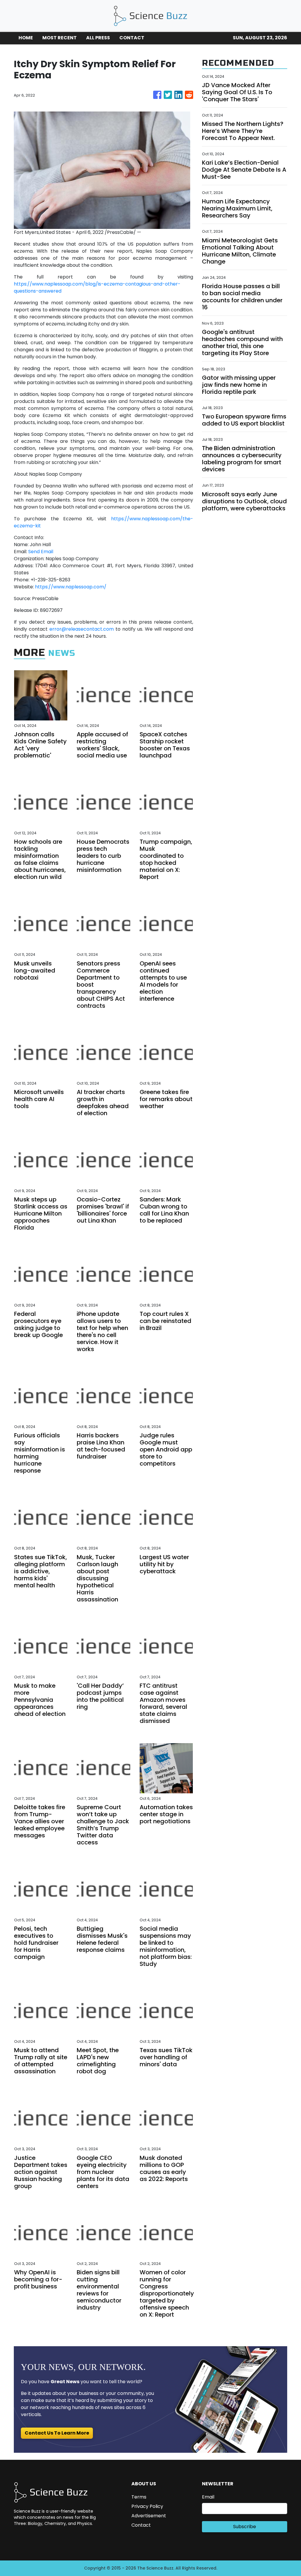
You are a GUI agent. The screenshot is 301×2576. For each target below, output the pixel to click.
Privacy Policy (147, 2506)
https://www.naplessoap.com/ (71, 587)
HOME (26, 38)
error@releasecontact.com (82, 629)
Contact (141, 2525)
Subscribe (245, 2527)
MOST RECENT (60, 38)
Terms (139, 2497)
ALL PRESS (98, 38)
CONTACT (132, 38)
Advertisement (149, 2516)
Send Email (41, 552)
